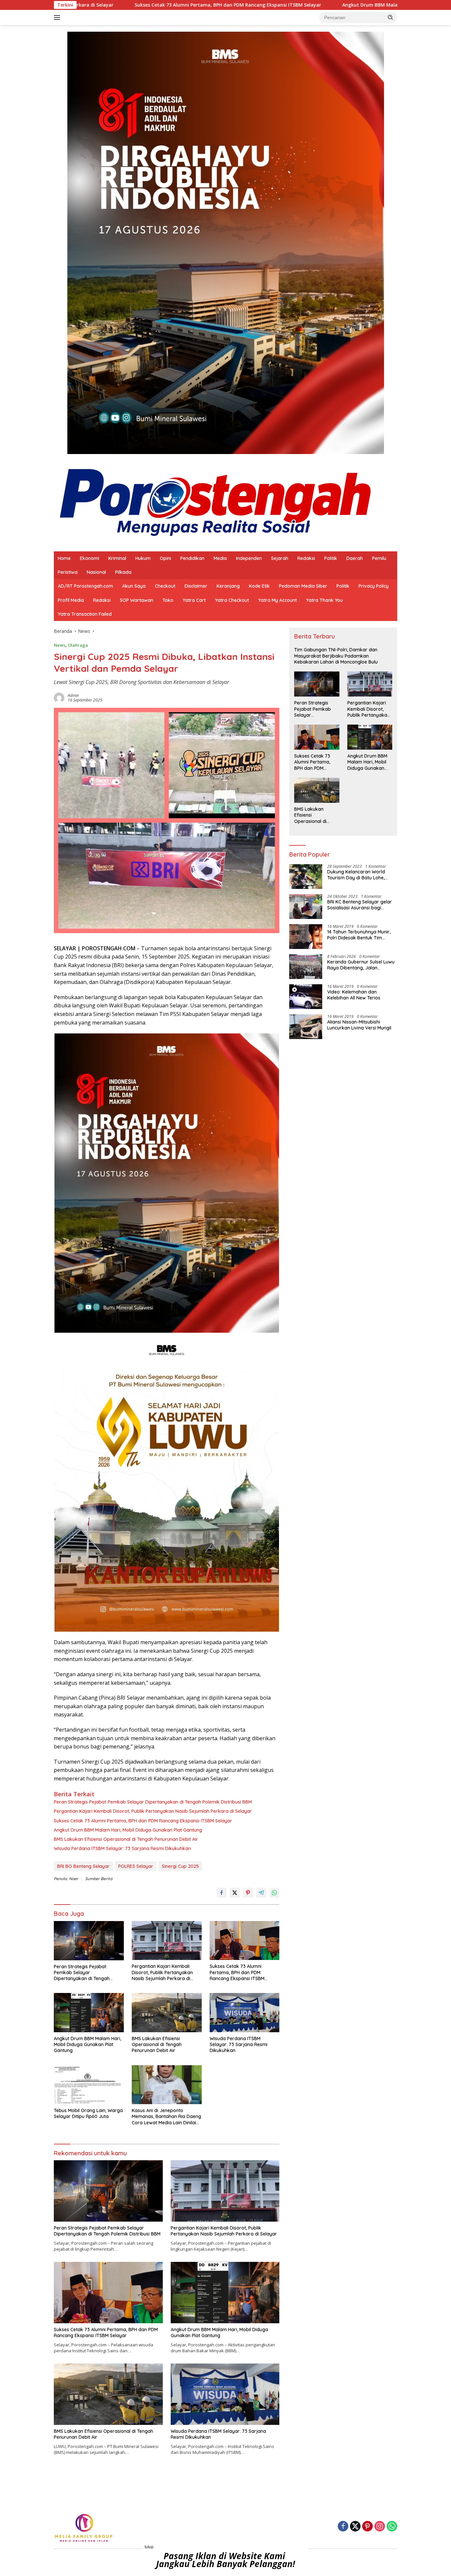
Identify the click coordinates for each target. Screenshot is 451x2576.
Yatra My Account (278, 600)
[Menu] (58, 17)
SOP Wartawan (137, 600)
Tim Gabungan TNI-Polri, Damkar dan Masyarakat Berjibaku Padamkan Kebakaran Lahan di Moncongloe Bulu (336, 656)
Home (64, 558)
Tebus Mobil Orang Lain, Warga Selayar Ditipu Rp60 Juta (88, 2113)
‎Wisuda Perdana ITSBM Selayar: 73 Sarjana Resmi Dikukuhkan (122, 1848)
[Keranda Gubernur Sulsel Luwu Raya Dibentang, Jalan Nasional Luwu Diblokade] (306, 967)
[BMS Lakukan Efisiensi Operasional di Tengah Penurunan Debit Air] (167, 2013)
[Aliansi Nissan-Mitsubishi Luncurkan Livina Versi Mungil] (306, 1027)
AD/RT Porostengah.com (85, 586)
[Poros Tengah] (215, 502)
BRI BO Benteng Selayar (83, 1866)
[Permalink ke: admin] (59, 697)
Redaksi (306, 558)
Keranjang (228, 586)
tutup (149, 2547)
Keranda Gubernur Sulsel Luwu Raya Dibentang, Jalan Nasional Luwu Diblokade (361, 965)
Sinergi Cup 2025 (180, 1866)
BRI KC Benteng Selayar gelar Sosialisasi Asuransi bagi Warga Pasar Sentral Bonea (360, 905)
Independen (249, 558)
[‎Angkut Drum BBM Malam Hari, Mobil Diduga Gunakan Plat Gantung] (89, 2013)
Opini (165, 558)
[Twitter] (355, 2527)
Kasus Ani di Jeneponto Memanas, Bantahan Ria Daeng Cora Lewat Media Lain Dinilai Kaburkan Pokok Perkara (166, 2117)
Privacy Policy (374, 586)
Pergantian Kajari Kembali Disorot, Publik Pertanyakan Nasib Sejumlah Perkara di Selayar (153, 1811)
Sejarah (280, 558)
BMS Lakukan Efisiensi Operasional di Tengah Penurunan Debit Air (126, 1839)
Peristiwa (68, 572)
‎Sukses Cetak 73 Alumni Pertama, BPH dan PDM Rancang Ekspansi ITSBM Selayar (98, 5)
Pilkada (123, 572)
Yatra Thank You (324, 600)
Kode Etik (259, 586)
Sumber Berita (99, 1879)
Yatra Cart (194, 600)
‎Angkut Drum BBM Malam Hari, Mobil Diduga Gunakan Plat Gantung (292, 5)
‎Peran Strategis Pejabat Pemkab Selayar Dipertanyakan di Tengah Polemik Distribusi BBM (153, 1802)
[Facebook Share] (222, 1893)
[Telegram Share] (261, 1893)
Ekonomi (89, 558)
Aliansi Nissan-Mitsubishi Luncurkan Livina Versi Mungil (359, 1025)
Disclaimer (196, 586)
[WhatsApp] (392, 2527)
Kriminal (117, 558)
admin (73, 695)
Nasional (96, 572)
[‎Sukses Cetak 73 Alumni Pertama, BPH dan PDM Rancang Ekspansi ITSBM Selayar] (245, 1941)
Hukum (143, 558)
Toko (168, 600)
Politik (331, 558)
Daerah (355, 558)
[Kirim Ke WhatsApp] (274, 1893)
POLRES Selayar (136, 1866)
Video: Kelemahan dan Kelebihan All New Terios (354, 995)
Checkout (165, 586)
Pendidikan (192, 558)
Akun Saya (134, 586)
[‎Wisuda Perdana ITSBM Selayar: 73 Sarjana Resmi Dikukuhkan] (245, 2013)
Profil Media (71, 600)
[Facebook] (343, 2527)
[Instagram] (380, 2527)
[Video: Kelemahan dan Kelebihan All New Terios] (306, 997)
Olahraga (78, 645)
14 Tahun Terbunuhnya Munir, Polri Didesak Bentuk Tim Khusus (359, 935)
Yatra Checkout (232, 600)
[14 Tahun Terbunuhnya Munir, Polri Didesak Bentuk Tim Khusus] (306, 937)
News (60, 645)
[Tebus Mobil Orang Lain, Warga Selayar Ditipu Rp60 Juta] (89, 2085)
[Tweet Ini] (235, 1893)
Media (220, 558)
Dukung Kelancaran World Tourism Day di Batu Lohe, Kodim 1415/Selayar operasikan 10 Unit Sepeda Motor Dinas (357, 875)
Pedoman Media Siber (303, 586)
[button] (391, 17)
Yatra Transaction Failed (85, 614)
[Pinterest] (367, 2527)
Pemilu (379, 558)
